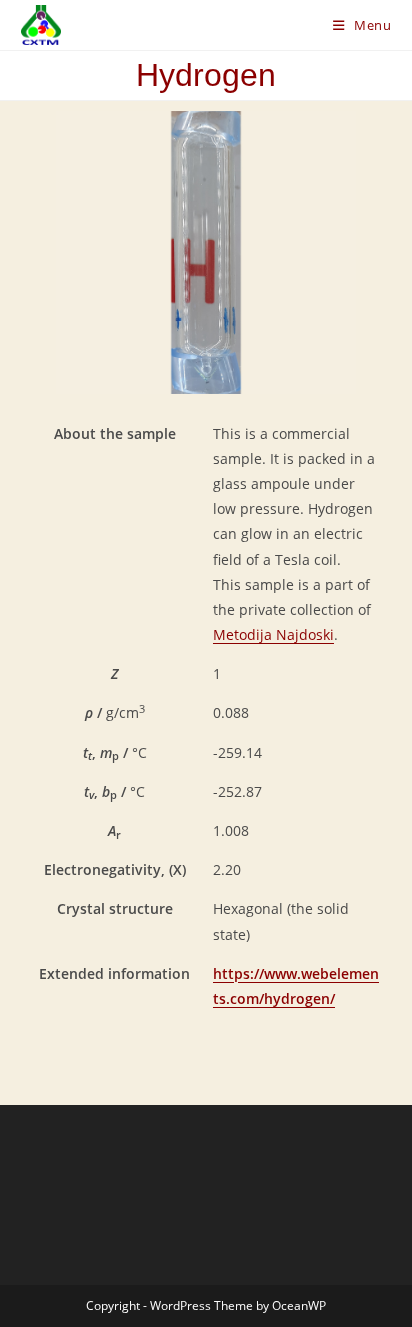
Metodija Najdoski (273, 634)
